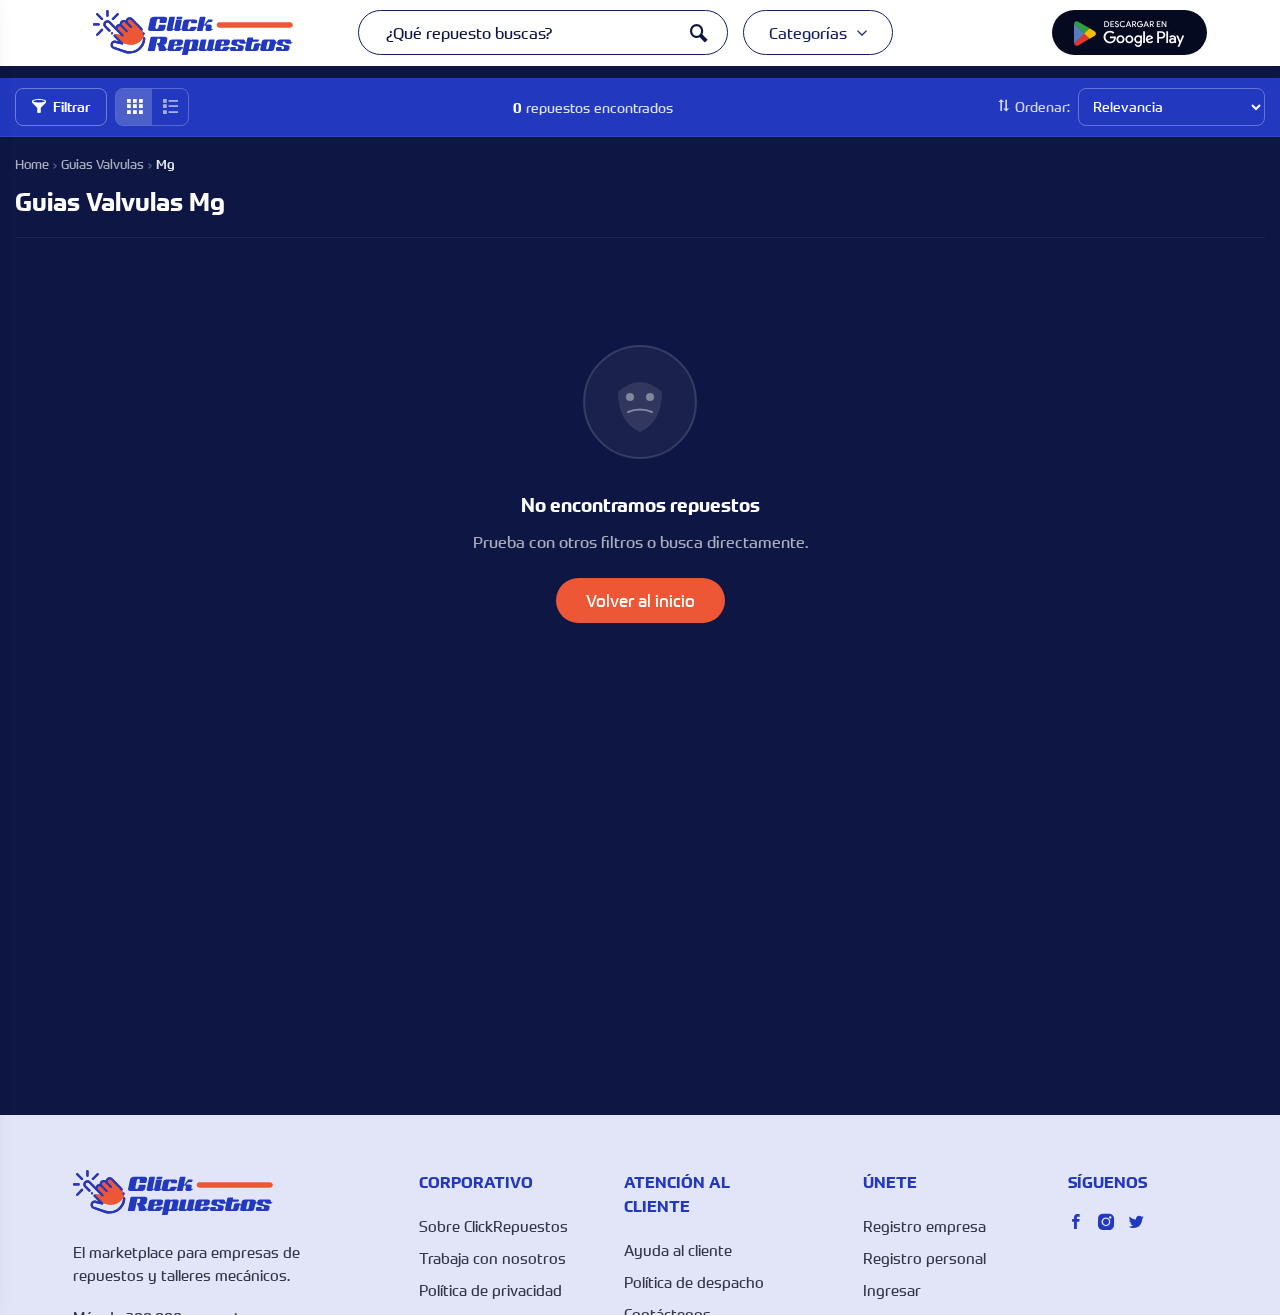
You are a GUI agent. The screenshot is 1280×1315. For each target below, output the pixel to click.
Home (32, 164)
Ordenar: (1042, 106)
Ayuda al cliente (678, 1250)
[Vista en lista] (170, 107)
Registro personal (924, 1258)
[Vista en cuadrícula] (134, 107)
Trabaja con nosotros (492, 1258)
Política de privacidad (490, 1290)
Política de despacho (694, 1282)
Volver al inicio (640, 600)
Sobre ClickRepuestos (493, 1226)
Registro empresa (924, 1226)
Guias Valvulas (102, 164)
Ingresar (892, 1290)
